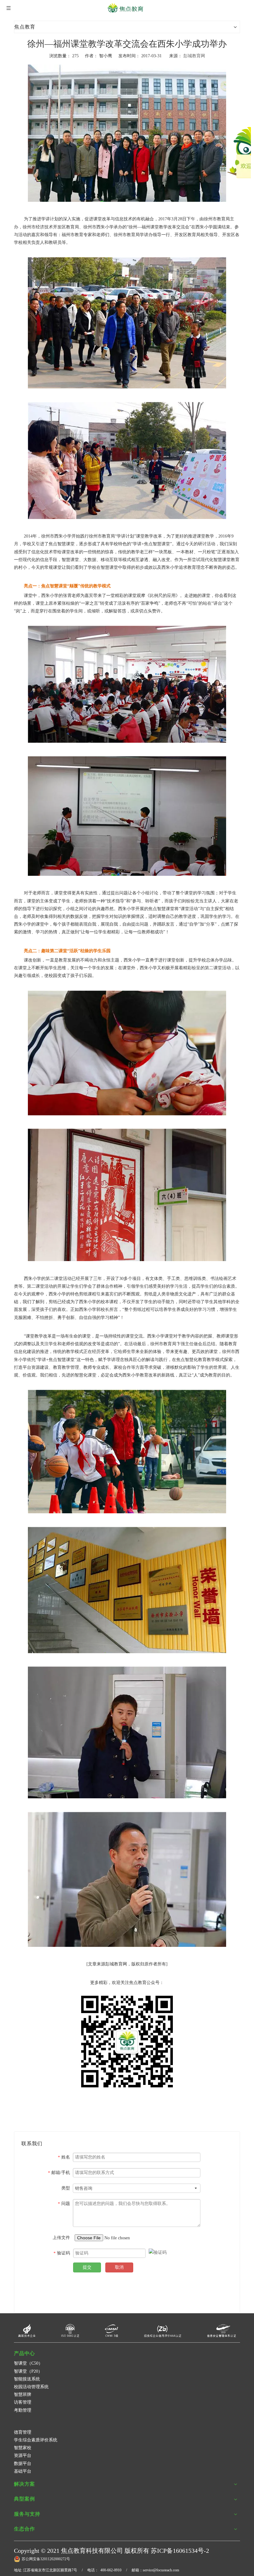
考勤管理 (23, 2410)
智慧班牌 (23, 2394)
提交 (87, 2267)
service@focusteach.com (161, 2570)
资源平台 (23, 2455)
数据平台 (23, 2464)
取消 (119, 2267)
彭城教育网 (194, 56)
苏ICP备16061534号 (177, 2551)
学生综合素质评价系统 (36, 2440)
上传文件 (61, 2238)
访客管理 (23, 2402)
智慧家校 (23, 2448)
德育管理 (23, 2432)
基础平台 (23, 2471)
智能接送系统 (27, 2379)
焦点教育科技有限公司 (92, 2551)
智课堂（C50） (28, 2363)
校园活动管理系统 (31, 2387)
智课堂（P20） (28, 2371)
